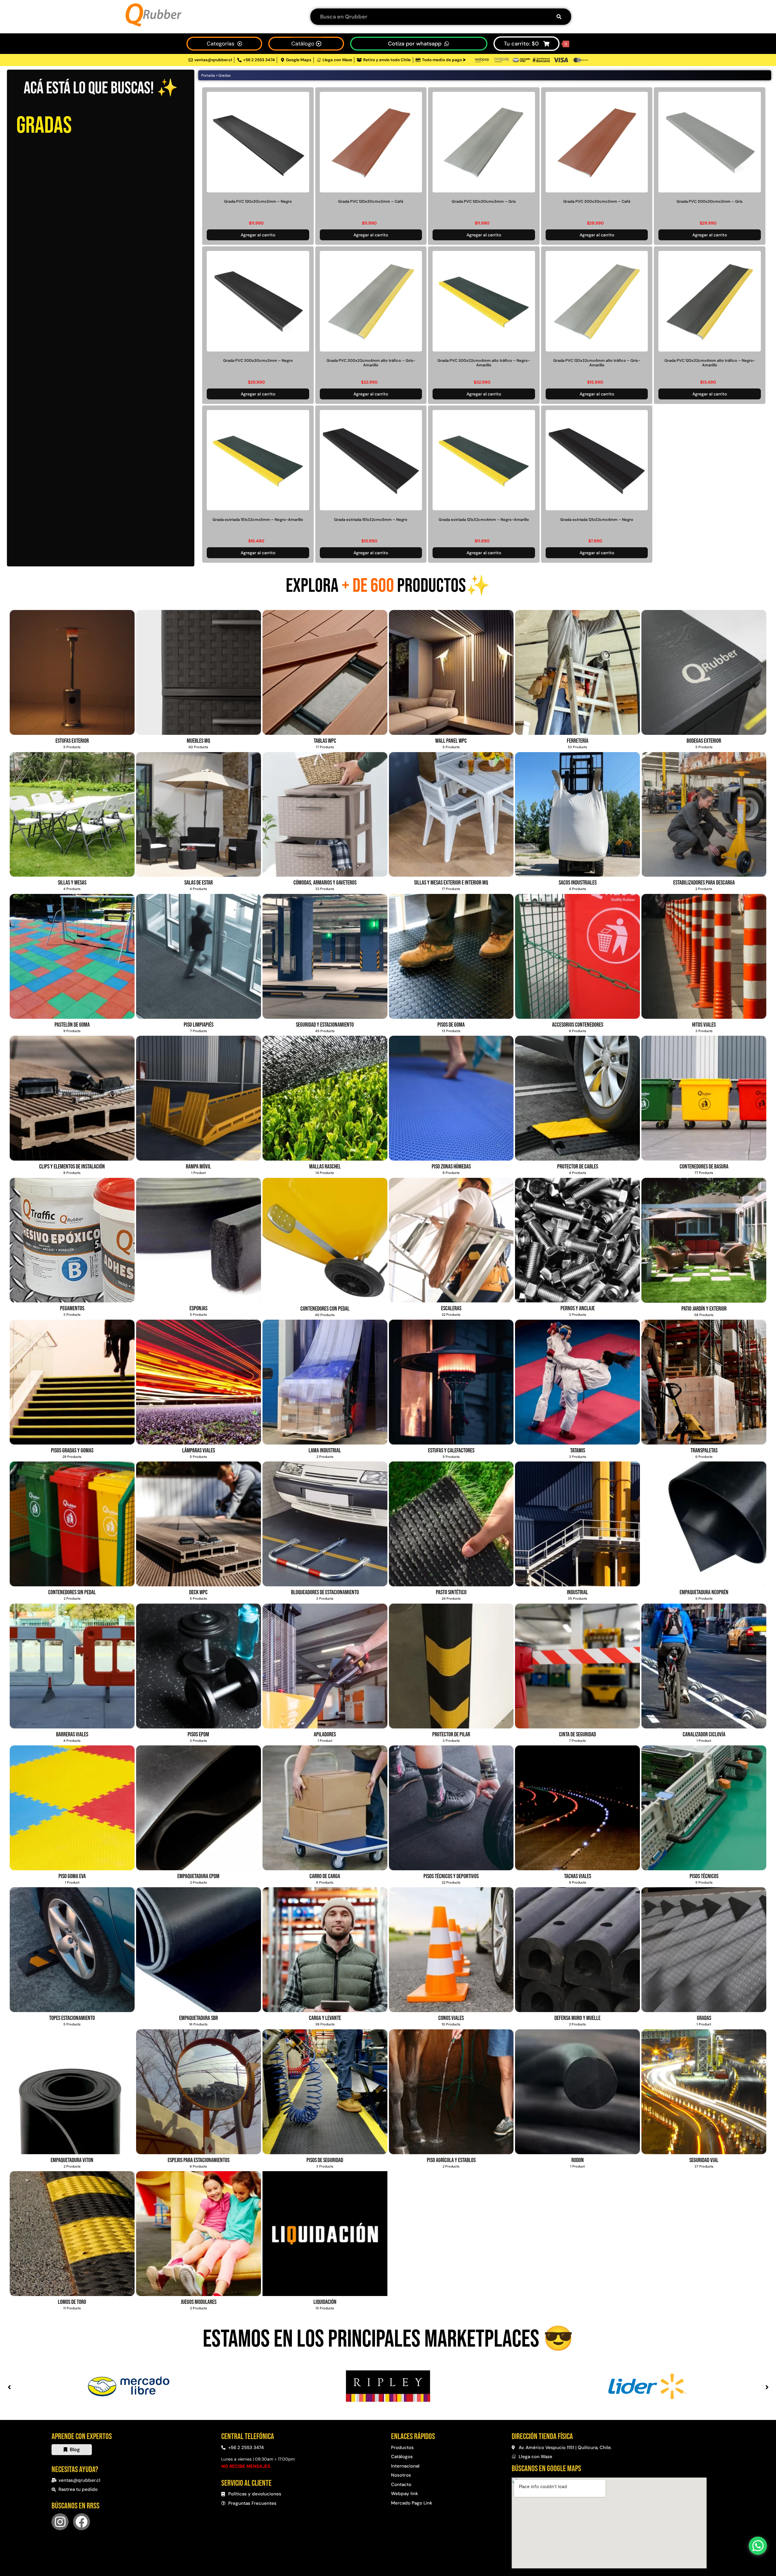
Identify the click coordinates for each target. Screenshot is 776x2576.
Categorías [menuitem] (221, 44)
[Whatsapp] (758, 2546)
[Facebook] (82, 2522)
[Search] (559, 17)
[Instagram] (60, 2522)
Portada (208, 75)
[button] (9, 2387)
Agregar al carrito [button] (258, 235)
